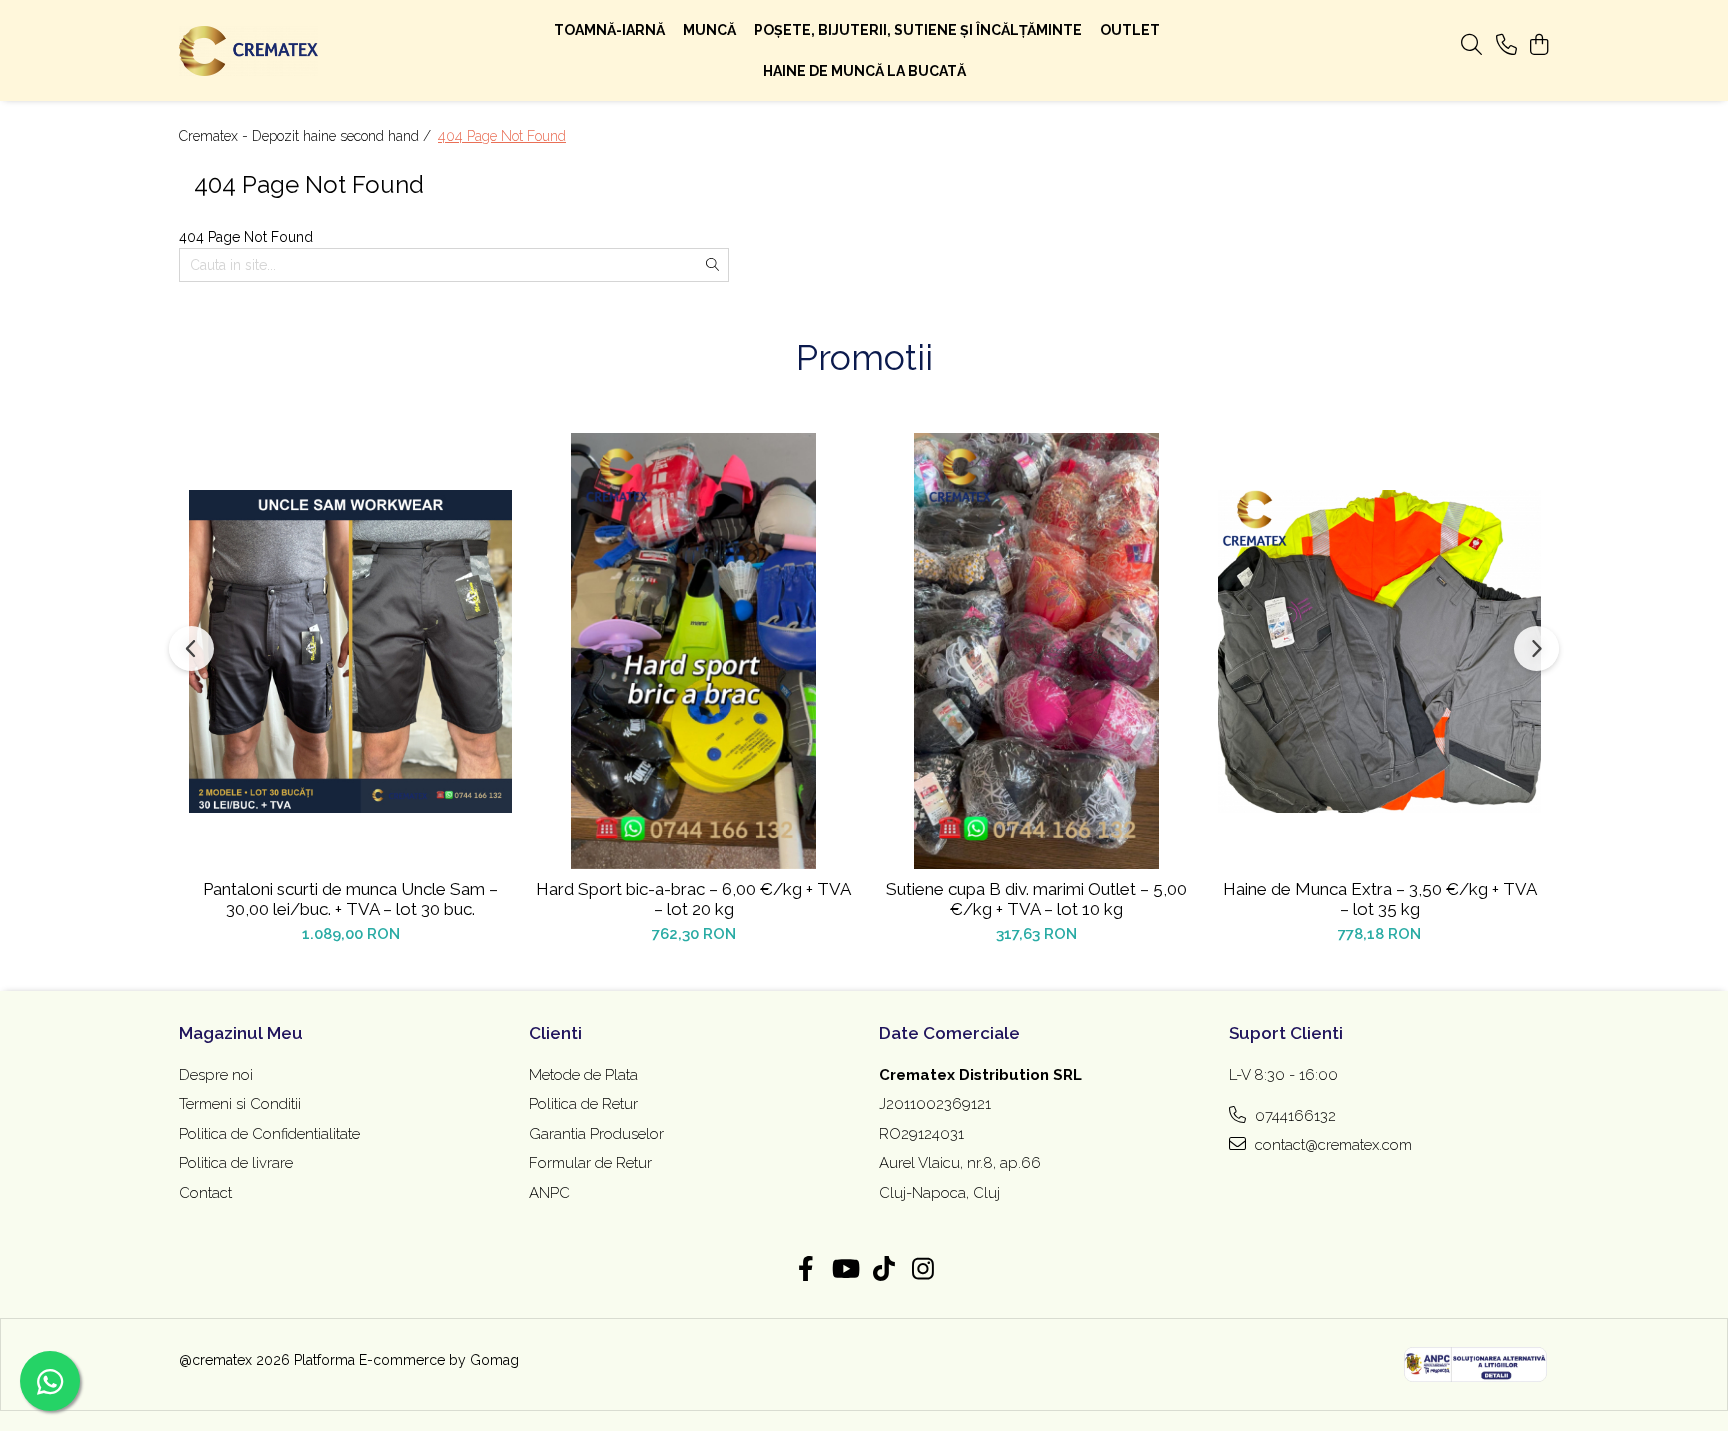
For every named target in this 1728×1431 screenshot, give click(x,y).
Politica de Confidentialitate (269, 1134)
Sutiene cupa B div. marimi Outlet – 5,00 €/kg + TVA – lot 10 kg (1036, 899)
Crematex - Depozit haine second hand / (307, 136)
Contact (205, 1193)
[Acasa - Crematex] (304, 51)
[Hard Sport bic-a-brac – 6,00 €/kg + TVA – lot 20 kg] (693, 651)
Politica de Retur (583, 1104)
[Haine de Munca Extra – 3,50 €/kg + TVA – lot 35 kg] (1379, 651)
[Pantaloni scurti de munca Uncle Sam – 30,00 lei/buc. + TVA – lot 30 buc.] (350, 651)
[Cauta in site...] (1471, 46)
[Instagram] (922, 1270)
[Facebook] (805, 1270)
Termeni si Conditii (240, 1104)
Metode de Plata (583, 1075)
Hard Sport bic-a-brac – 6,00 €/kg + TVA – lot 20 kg (693, 899)
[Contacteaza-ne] (1506, 46)
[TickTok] (883, 1270)
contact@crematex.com (1331, 1145)
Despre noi (216, 1075)
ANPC (549, 1193)
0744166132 (1293, 1116)
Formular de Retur (590, 1163)
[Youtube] (844, 1270)
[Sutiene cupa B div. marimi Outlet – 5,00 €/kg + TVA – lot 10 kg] (1036, 651)
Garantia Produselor (596, 1134)
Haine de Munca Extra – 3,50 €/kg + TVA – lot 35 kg (1380, 899)
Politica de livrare (236, 1163)
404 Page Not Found (502, 136)
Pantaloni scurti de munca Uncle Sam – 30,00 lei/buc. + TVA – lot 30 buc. (350, 899)
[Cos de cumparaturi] (1538, 46)
